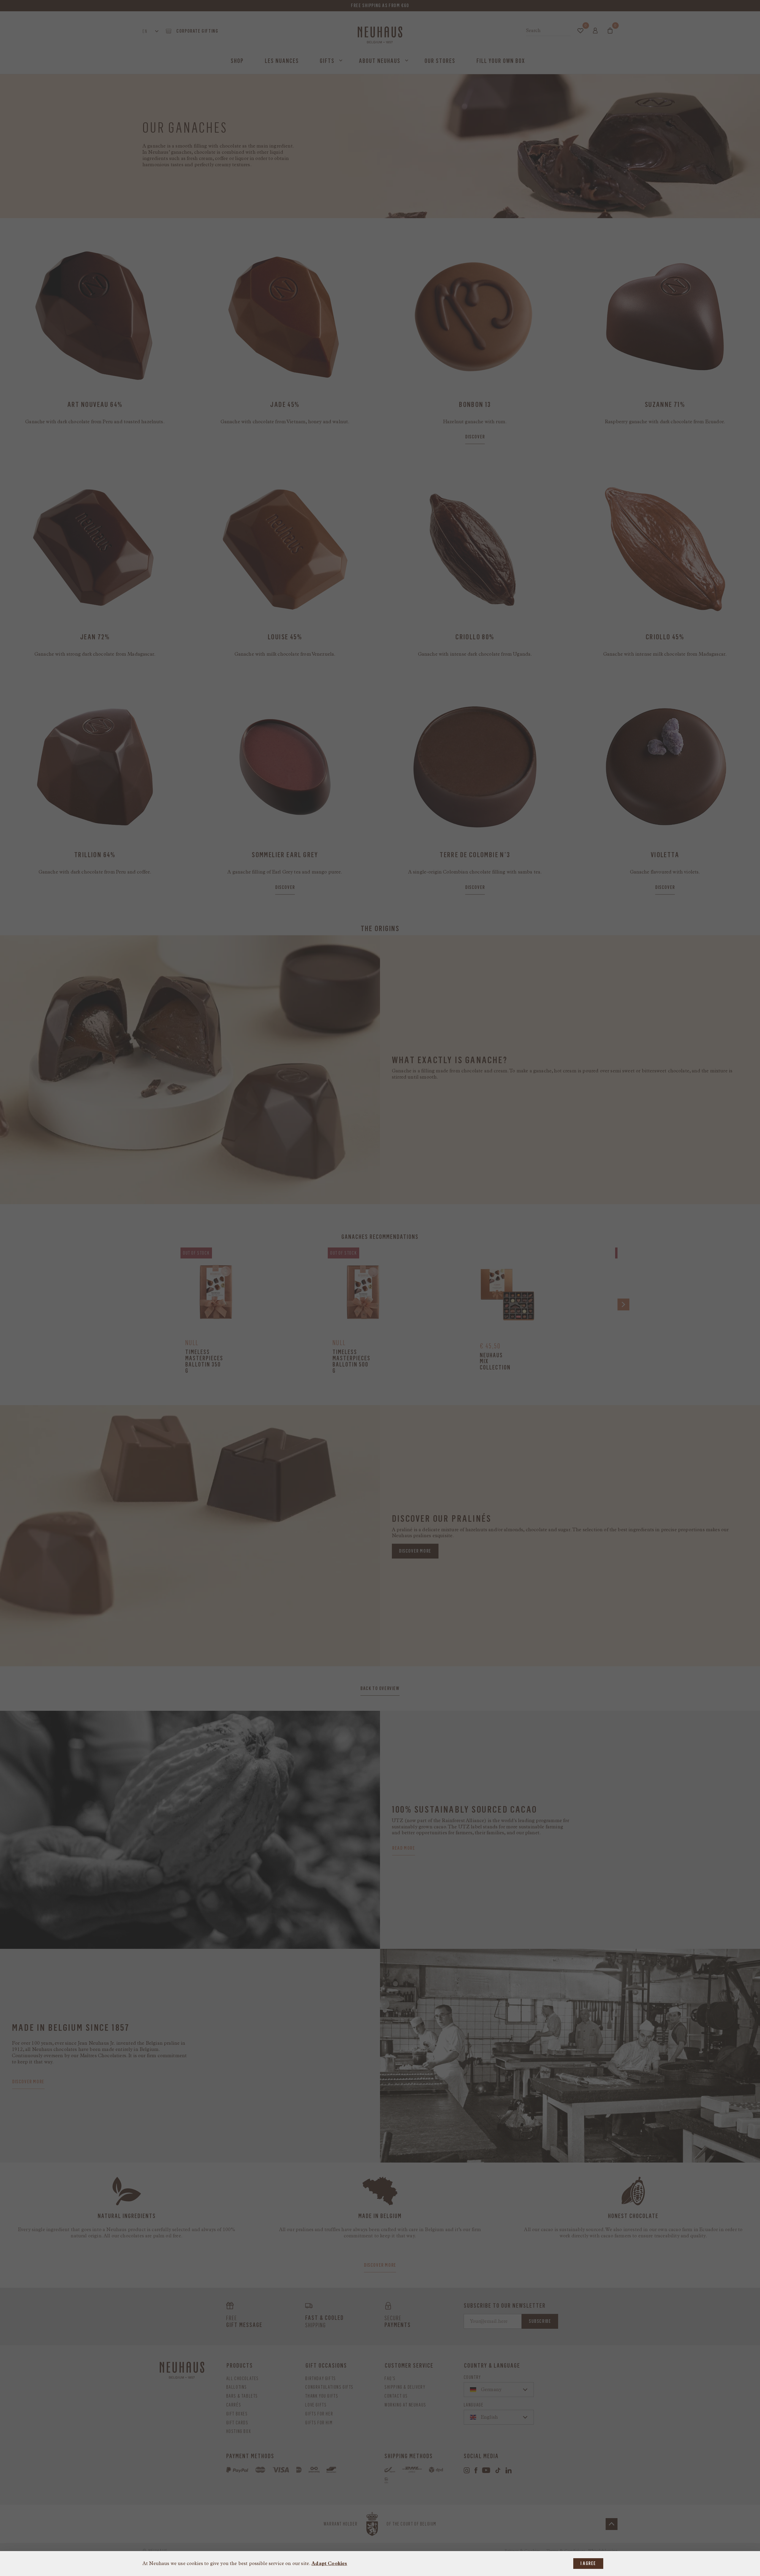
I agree (588, 2563)
